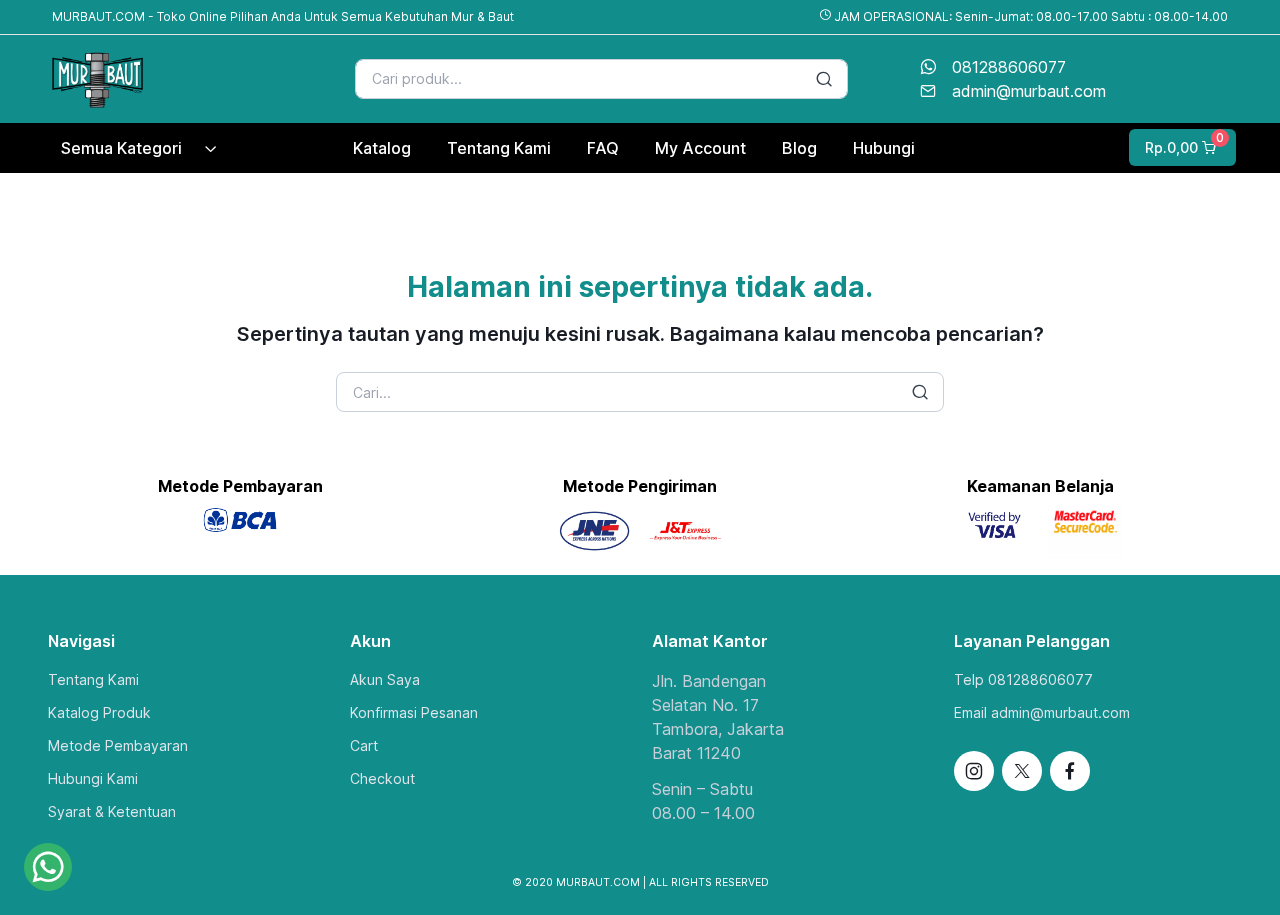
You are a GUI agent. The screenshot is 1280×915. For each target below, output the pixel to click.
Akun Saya (385, 679)
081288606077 (1009, 67)
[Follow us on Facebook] (1070, 771)
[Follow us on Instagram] (974, 771)
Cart (364, 745)
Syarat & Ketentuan (112, 811)
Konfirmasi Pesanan (414, 712)
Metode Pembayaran (118, 745)
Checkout (382, 778)
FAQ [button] (603, 148)
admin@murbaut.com (1029, 91)
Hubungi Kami (93, 778)
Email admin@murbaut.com (1042, 712)
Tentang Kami (93, 679)
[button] (1180, 147)
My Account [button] (700, 148)
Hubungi (884, 148)
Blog (799, 148)
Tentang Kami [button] (499, 148)
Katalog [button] (382, 148)
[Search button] (824, 79)
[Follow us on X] (1022, 771)
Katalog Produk (99, 712)
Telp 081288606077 (1023, 679)
